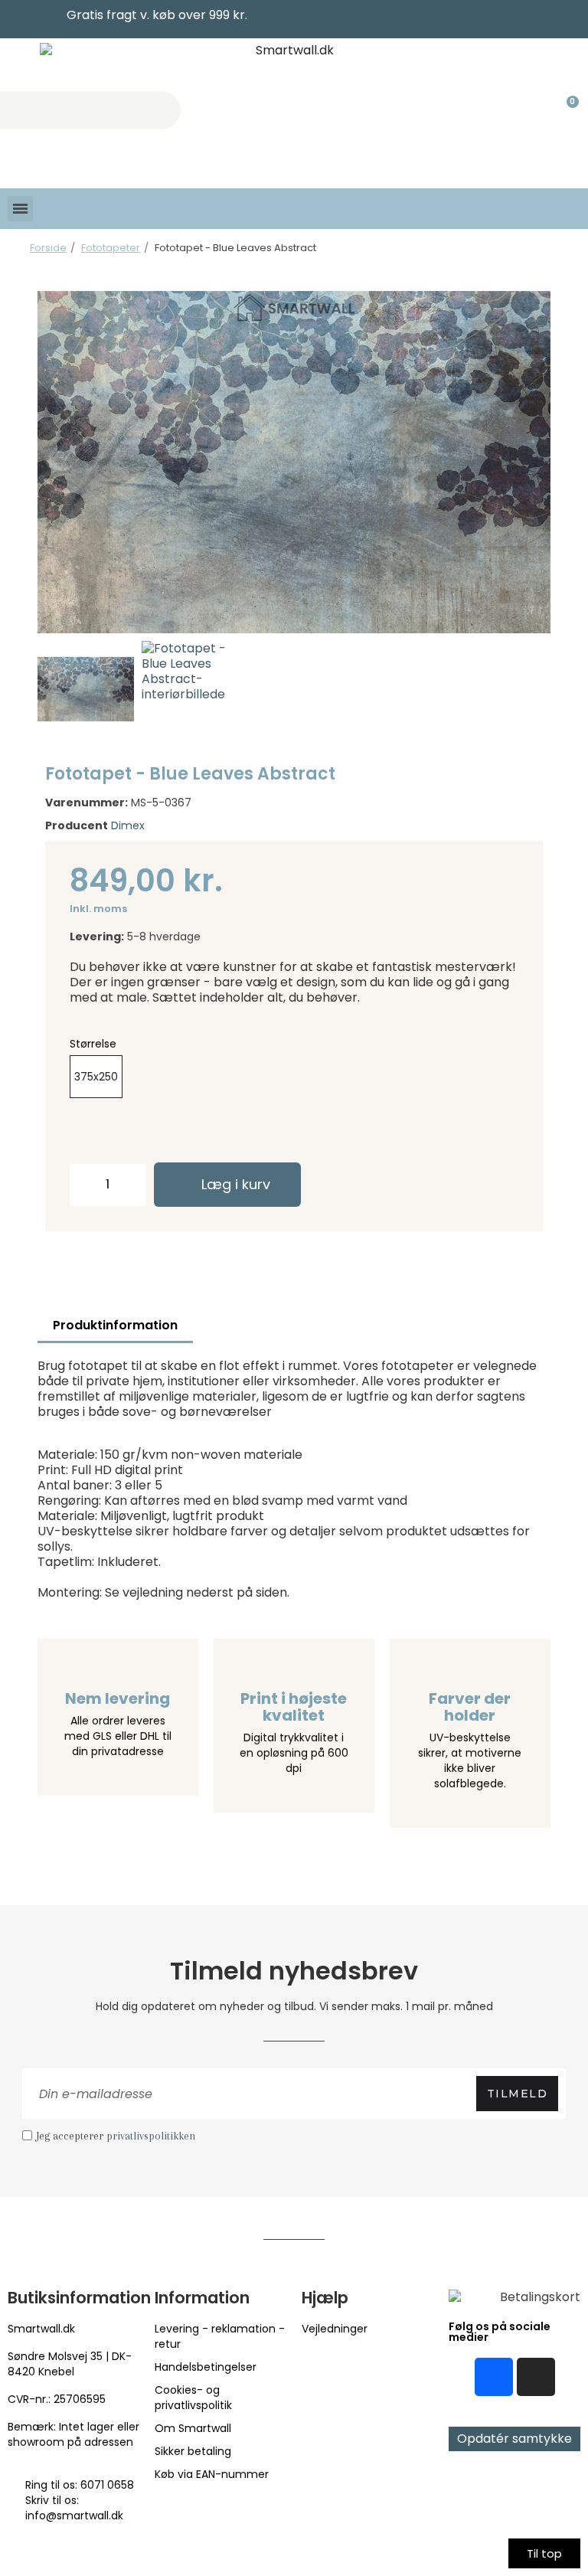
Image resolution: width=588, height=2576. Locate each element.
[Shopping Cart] (566, 110)
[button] (54, 462)
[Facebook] (494, 2377)
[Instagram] (536, 2377)
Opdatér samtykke (514, 2439)
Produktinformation (115, 1325)
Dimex (128, 825)
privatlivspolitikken (151, 2136)
